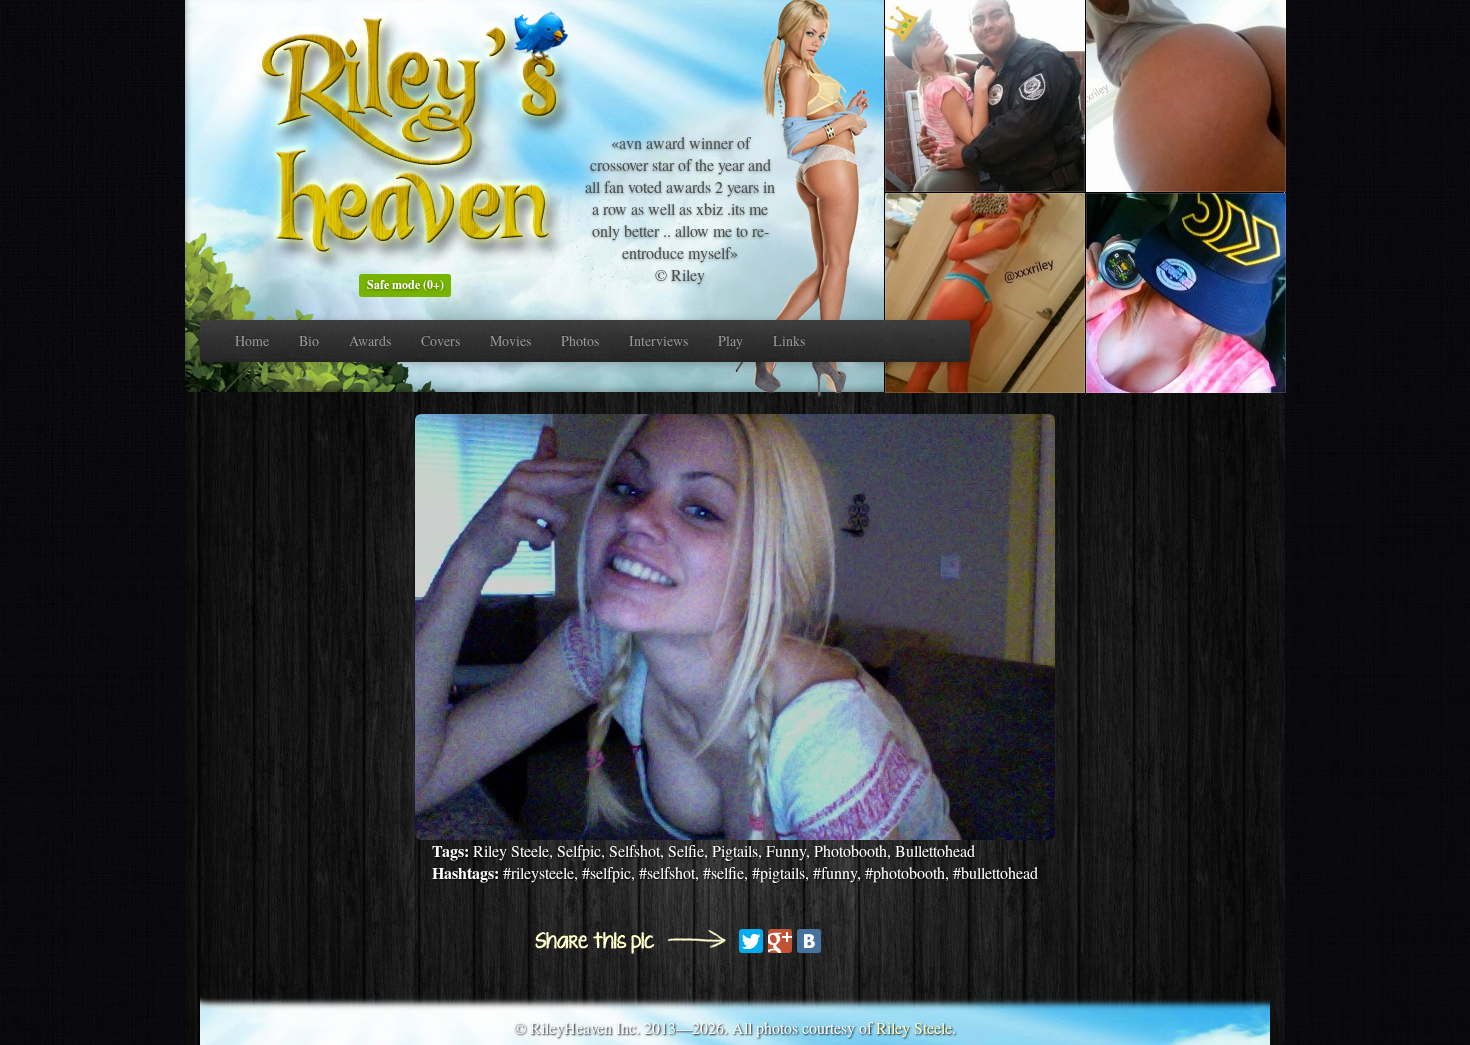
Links (789, 340)
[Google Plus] (780, 941)
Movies (510, 340)
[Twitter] (751, 941)
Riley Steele (914, 1027)
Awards (370, 340)
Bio (309, 340)
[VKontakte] (809, 941)
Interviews (658, 340)
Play (730, 340)
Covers (440, 340)
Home (252, 340)
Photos (580, 340)
